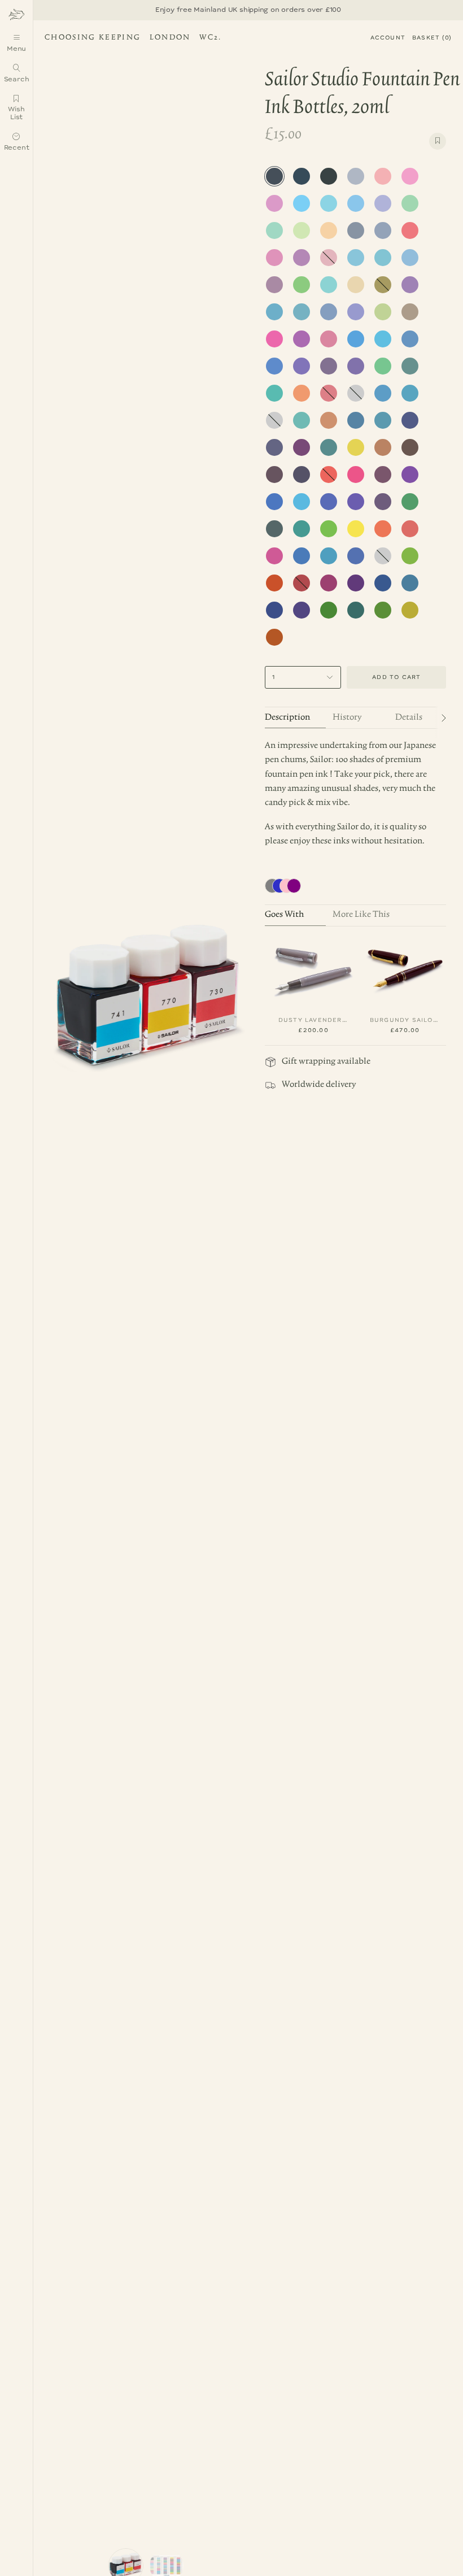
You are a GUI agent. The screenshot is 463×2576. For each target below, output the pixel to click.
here (153, 10)
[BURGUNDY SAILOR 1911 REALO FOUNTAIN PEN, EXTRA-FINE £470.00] (405, 970)
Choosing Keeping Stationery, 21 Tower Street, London (131, 39)
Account (388, 38)
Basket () (432, 38)
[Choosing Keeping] (16, 14)
